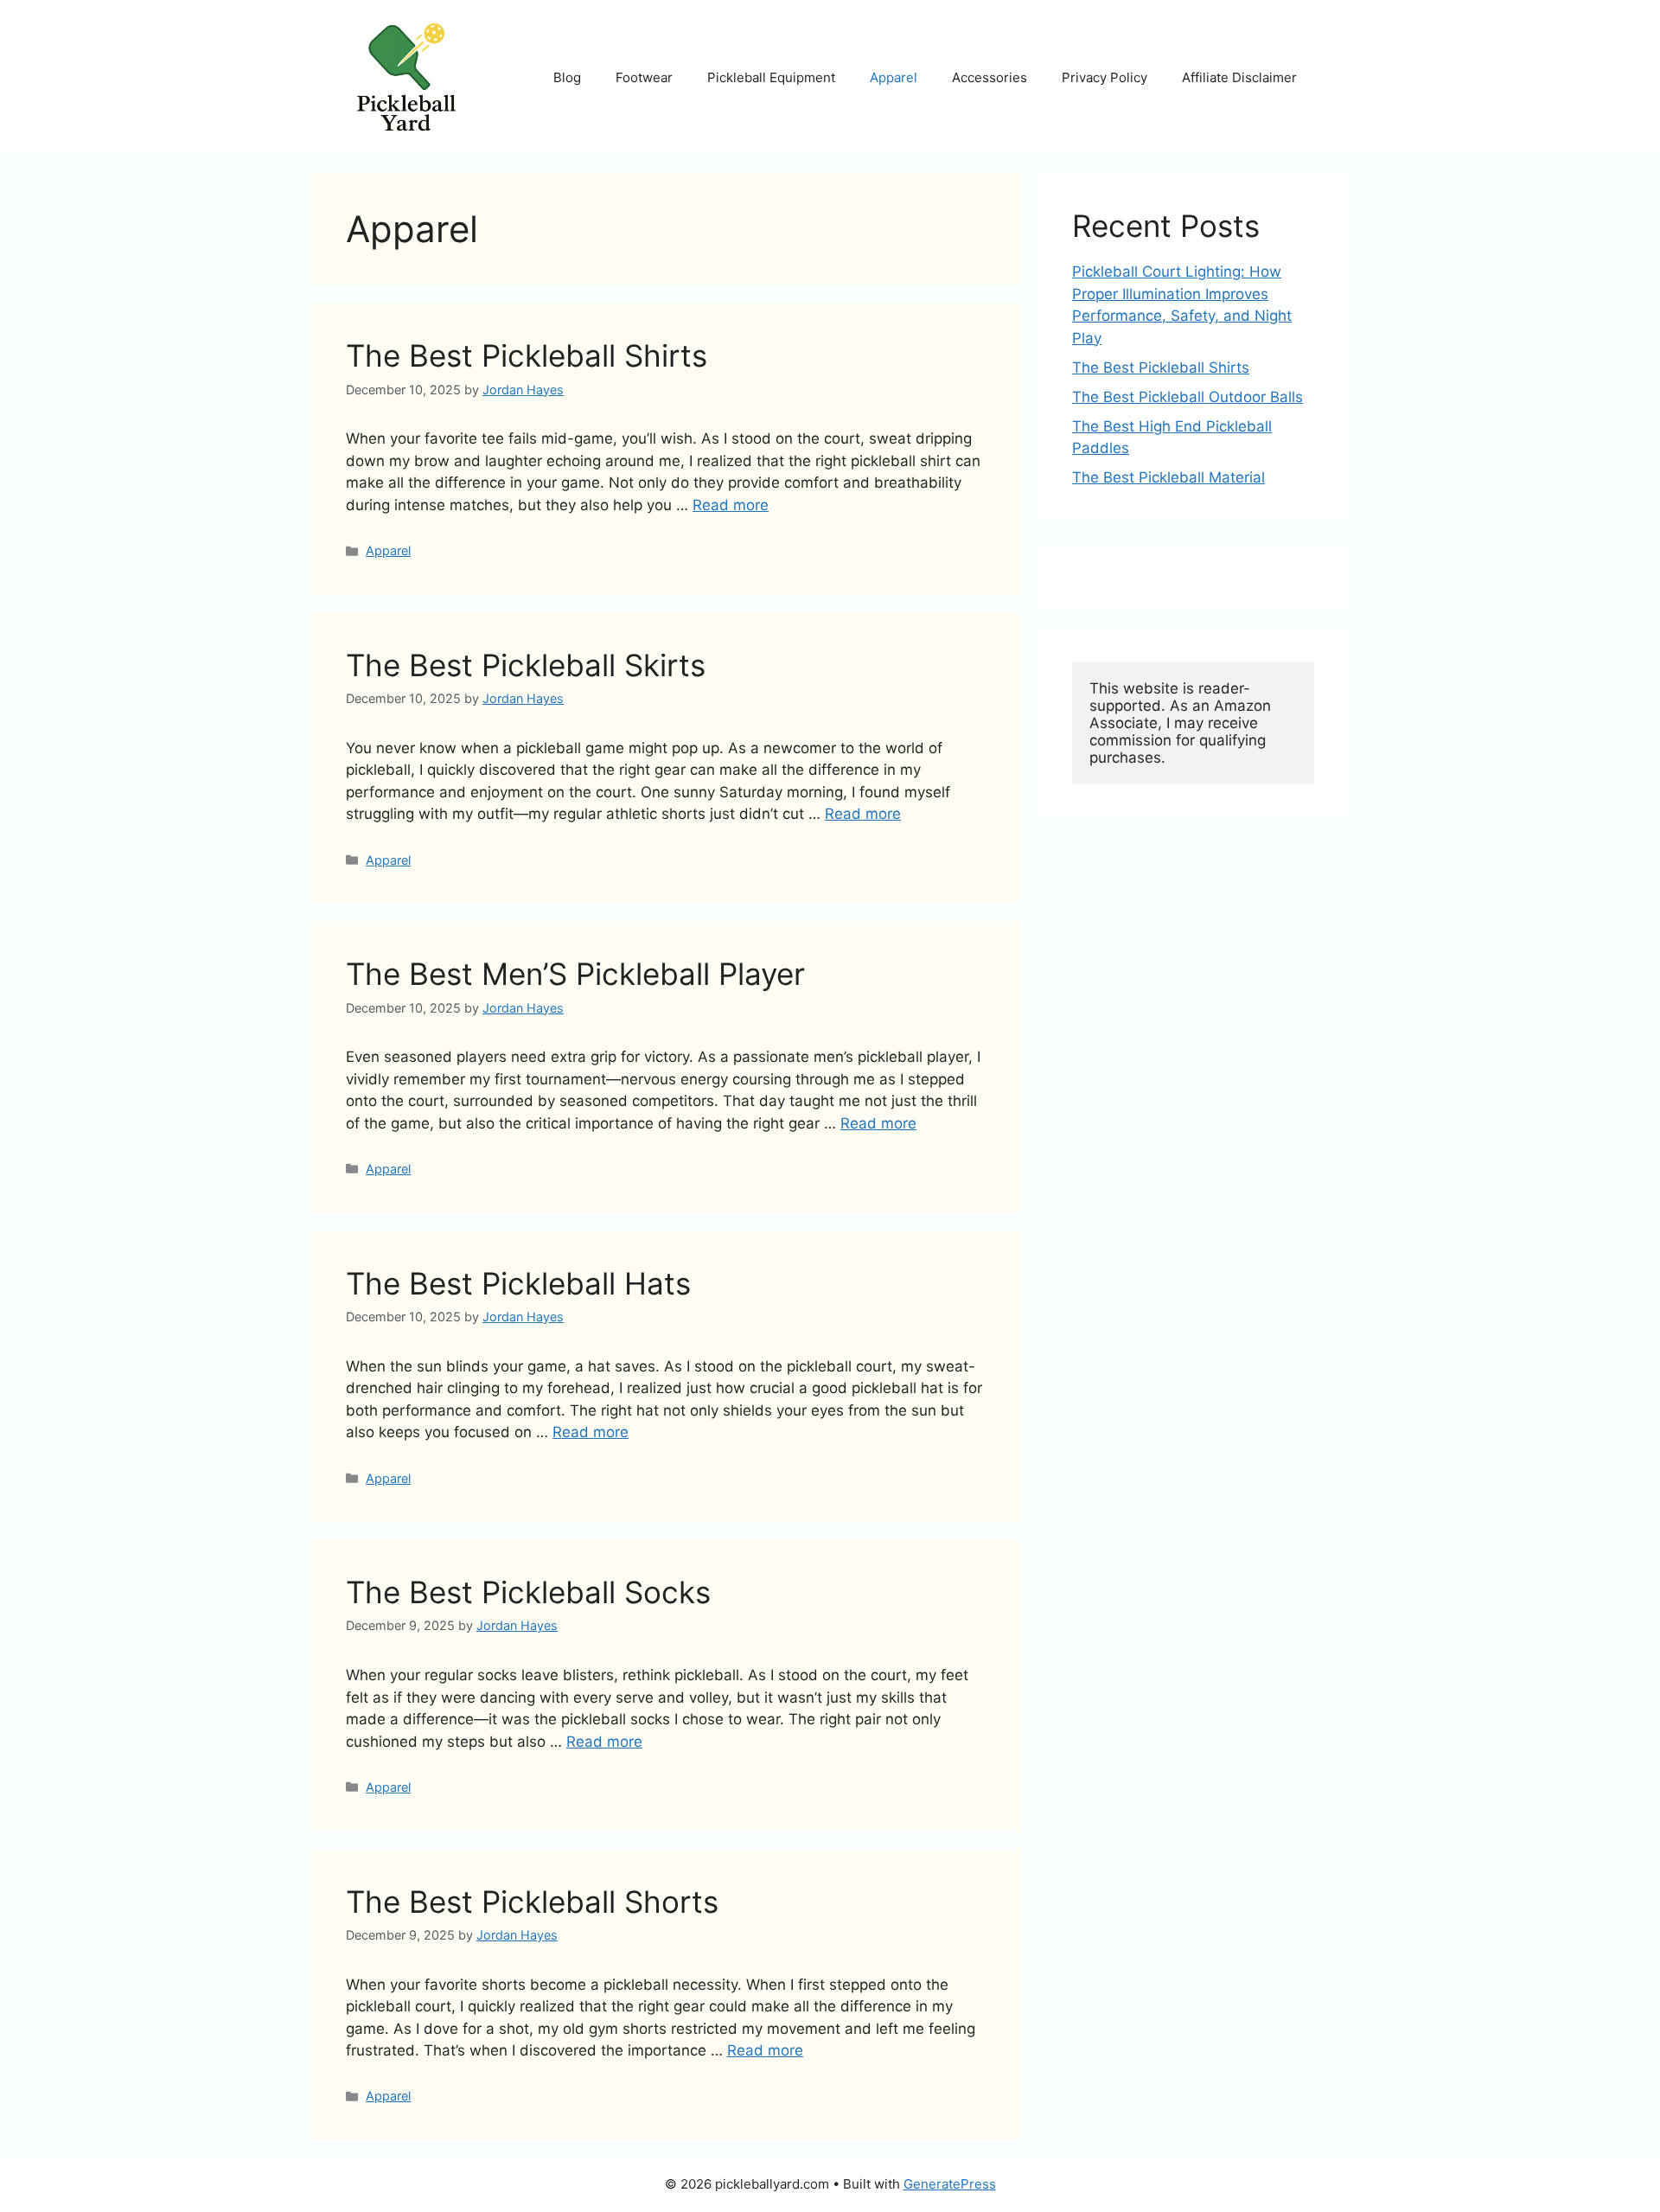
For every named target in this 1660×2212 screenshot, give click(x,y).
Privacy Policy (1105, 77)
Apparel (894, 77)
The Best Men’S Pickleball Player (575, 974)
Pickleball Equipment (771, 77)
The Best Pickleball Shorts (532, 1902)
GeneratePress (950, 2184)
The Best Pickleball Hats (518, 1283)
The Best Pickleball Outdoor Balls (1188, 397)
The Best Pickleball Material (1168, 477)
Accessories (990, 77)
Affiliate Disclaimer (1239, 77)
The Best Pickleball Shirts (527, 355)
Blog (567, 77)
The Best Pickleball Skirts (526, 665)
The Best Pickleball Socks (528, 1592)
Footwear (644, 77)
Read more (731, 505)
